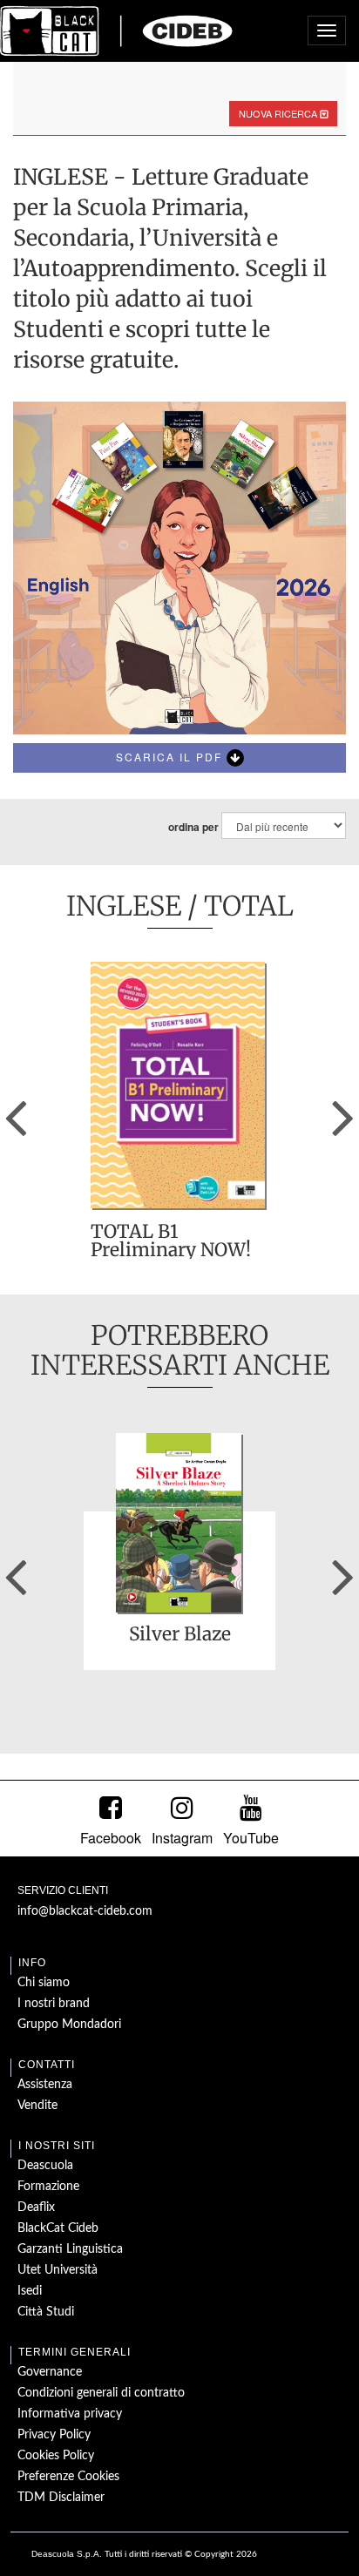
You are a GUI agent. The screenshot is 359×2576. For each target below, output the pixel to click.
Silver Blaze (180, 1635)
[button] (16, 1112)
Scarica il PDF (171, 757)
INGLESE (124, 906)
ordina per (193, 827)
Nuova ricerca (279, 113)
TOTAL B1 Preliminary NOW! (171, 1241)
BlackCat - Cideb (117, 30)
